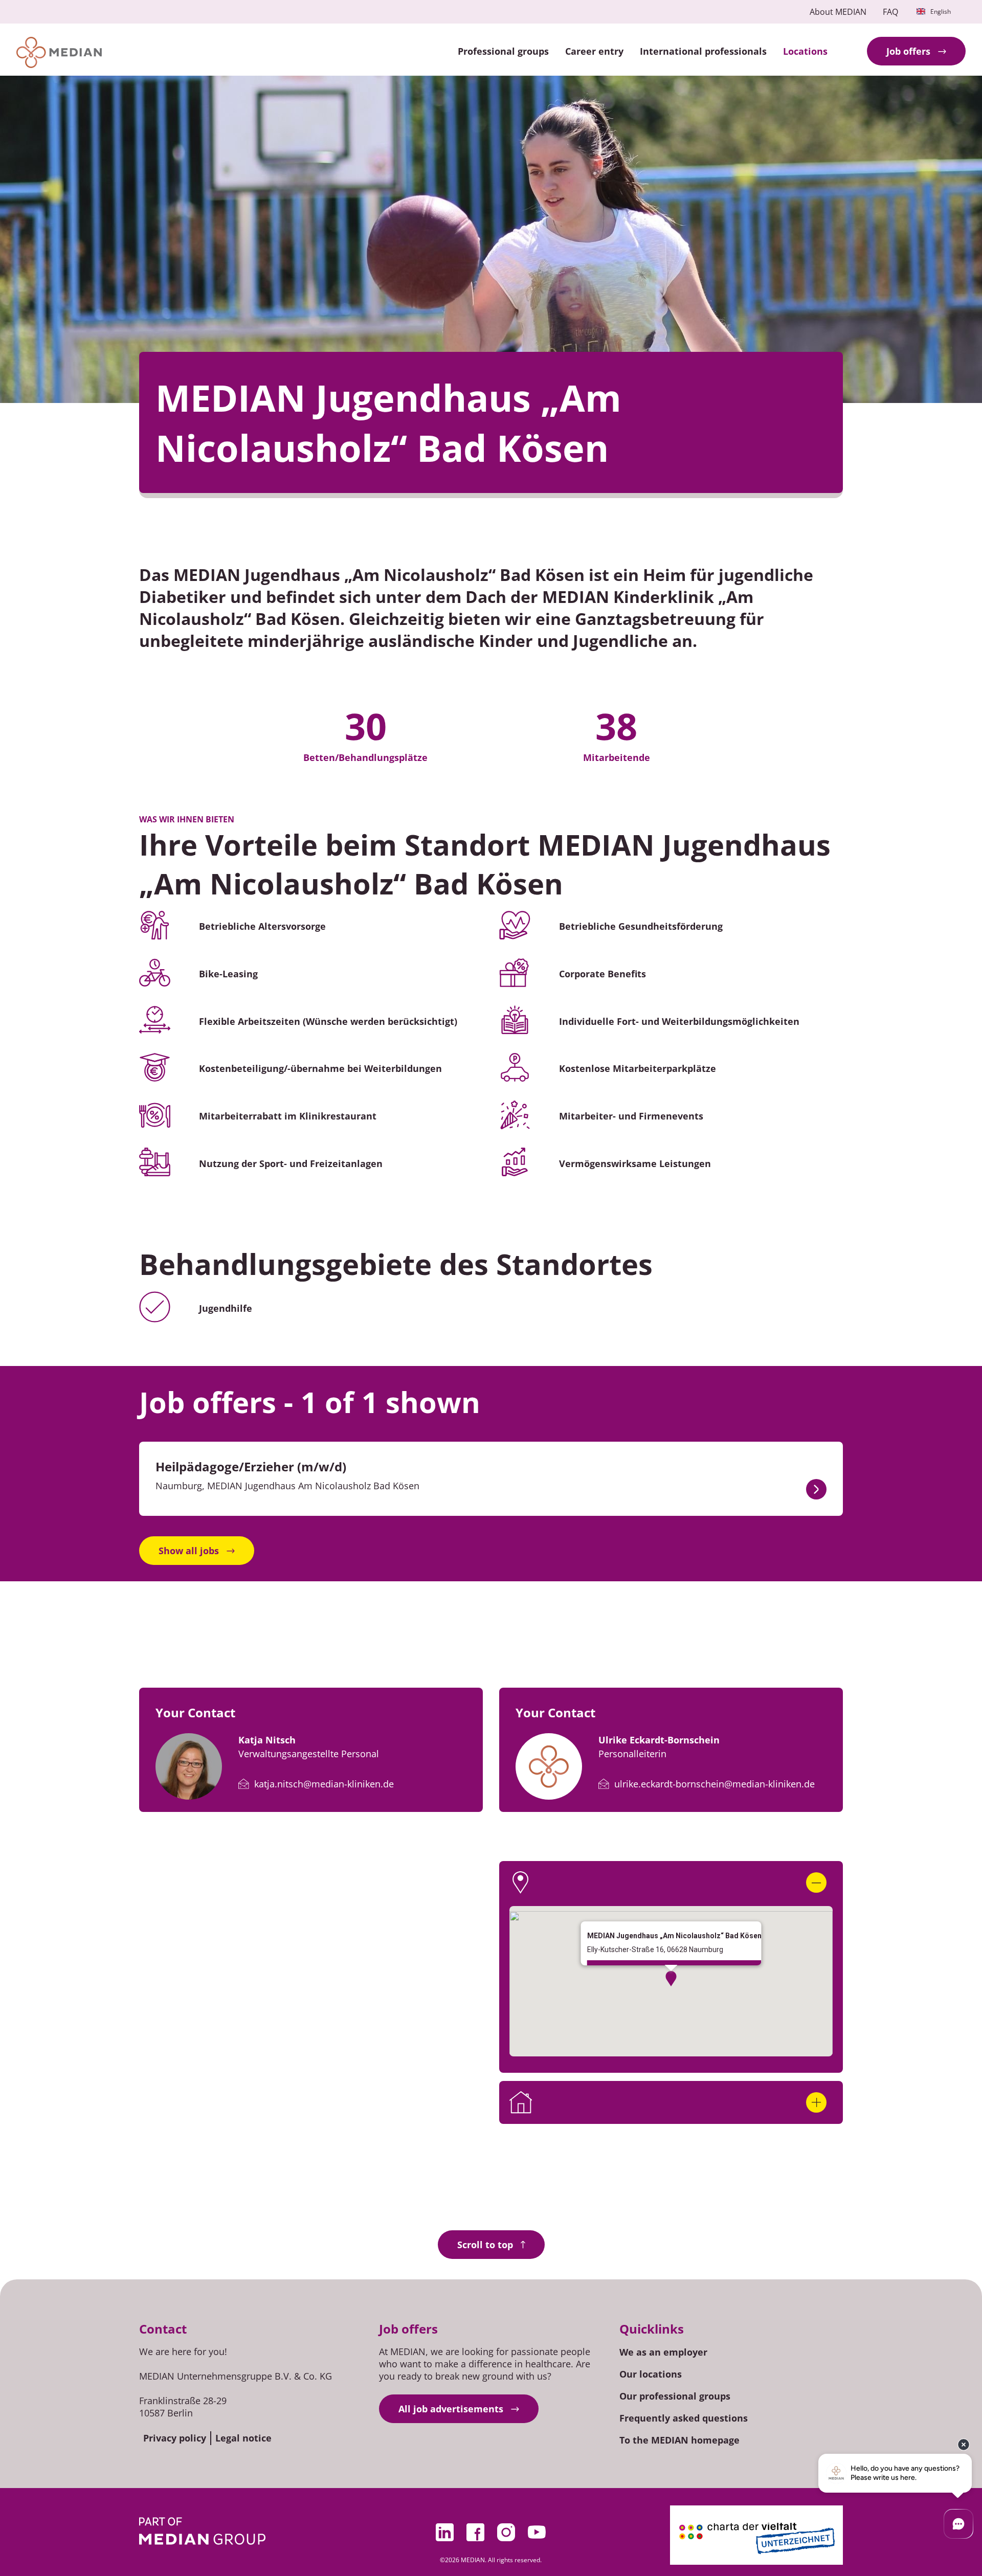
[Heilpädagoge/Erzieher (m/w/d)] (816, 1489)
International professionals (703, 51)
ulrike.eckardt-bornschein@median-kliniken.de (715, 1784)
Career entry (594, 51)
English (941, 12)
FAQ (890, 12)
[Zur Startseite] (59, 52)
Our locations (651, 2374)
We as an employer (663, 2352)
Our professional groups (675, 2396)
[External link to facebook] (476, 2532)
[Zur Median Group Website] (202, 2531)
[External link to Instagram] (506, 2532)
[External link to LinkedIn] (445, 2532)
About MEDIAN (838, 12)
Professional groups (503, 51)
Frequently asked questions (684, 2418)
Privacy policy (175, 2438)
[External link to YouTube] (537, 2532)
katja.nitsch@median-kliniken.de (324, 1784)
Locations (805, 51)
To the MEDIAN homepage (679, 2440)
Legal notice (243, 2438)
